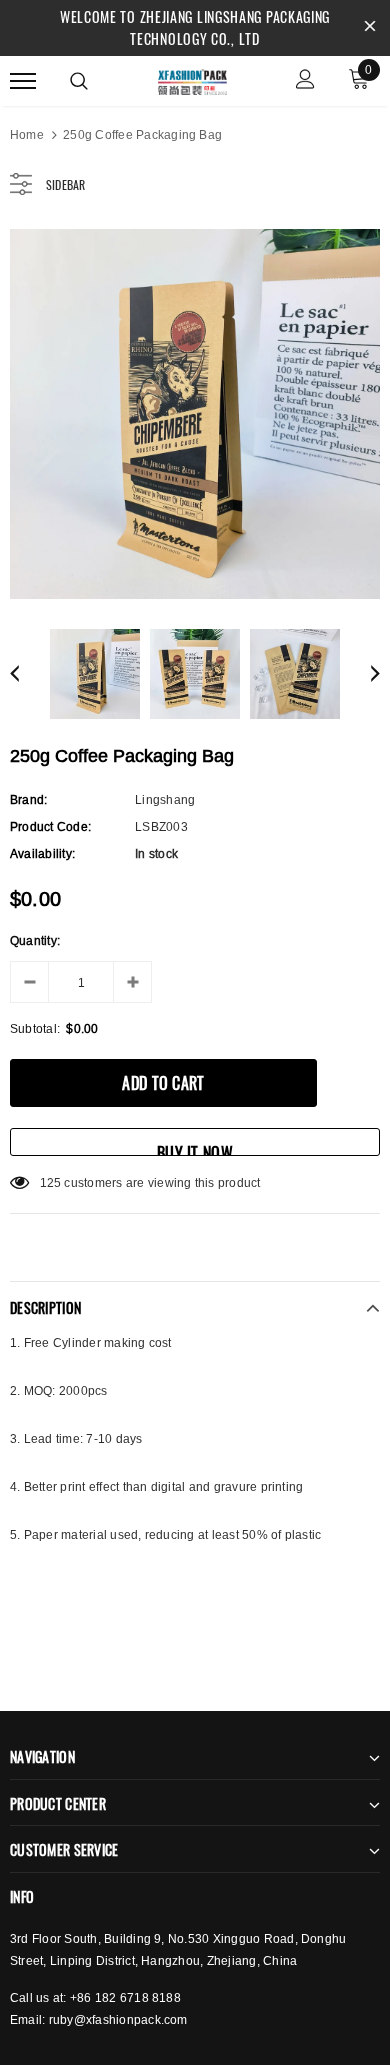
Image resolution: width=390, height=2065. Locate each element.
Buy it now (195, 1148)
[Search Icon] (79, 81)
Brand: (28, 799)
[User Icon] (305, 81)
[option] (195, 414)
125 (51, 1182)
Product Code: (50, 826)
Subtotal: (35, 1028)
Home (27, 134)
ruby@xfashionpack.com (118, 2019)
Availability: (42, 853)
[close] (370, 28)
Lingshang (165, 799)
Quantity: (35, 940)
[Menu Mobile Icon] (23, 81)
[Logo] (192, 79)
